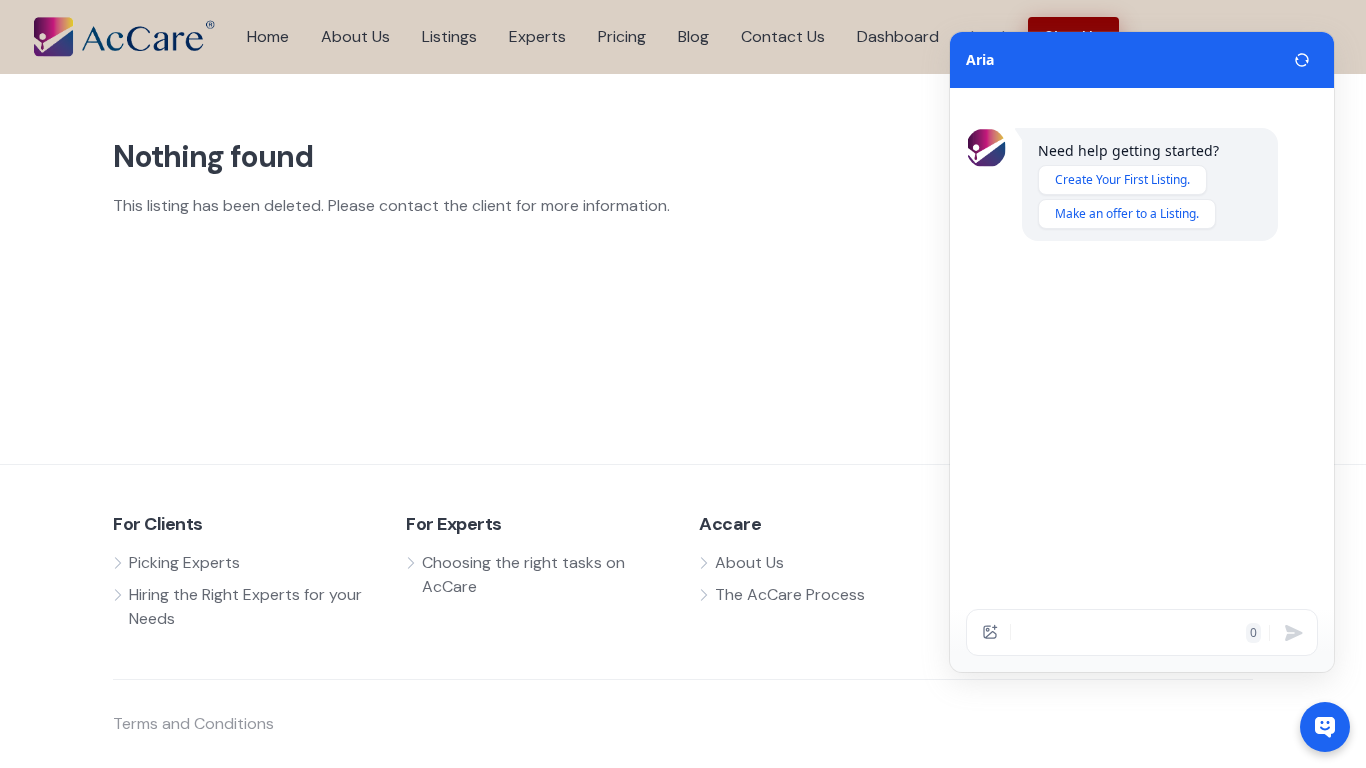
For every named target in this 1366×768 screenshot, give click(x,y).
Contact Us (783, 36)
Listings (449, 36)
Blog (693, 36)
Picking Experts (184, 562)
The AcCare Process (790, 594)
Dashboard (898, 36)
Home (268, 36)
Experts (537, 36)
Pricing (622, 36)
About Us (355, 36)
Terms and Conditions (193, 723)
